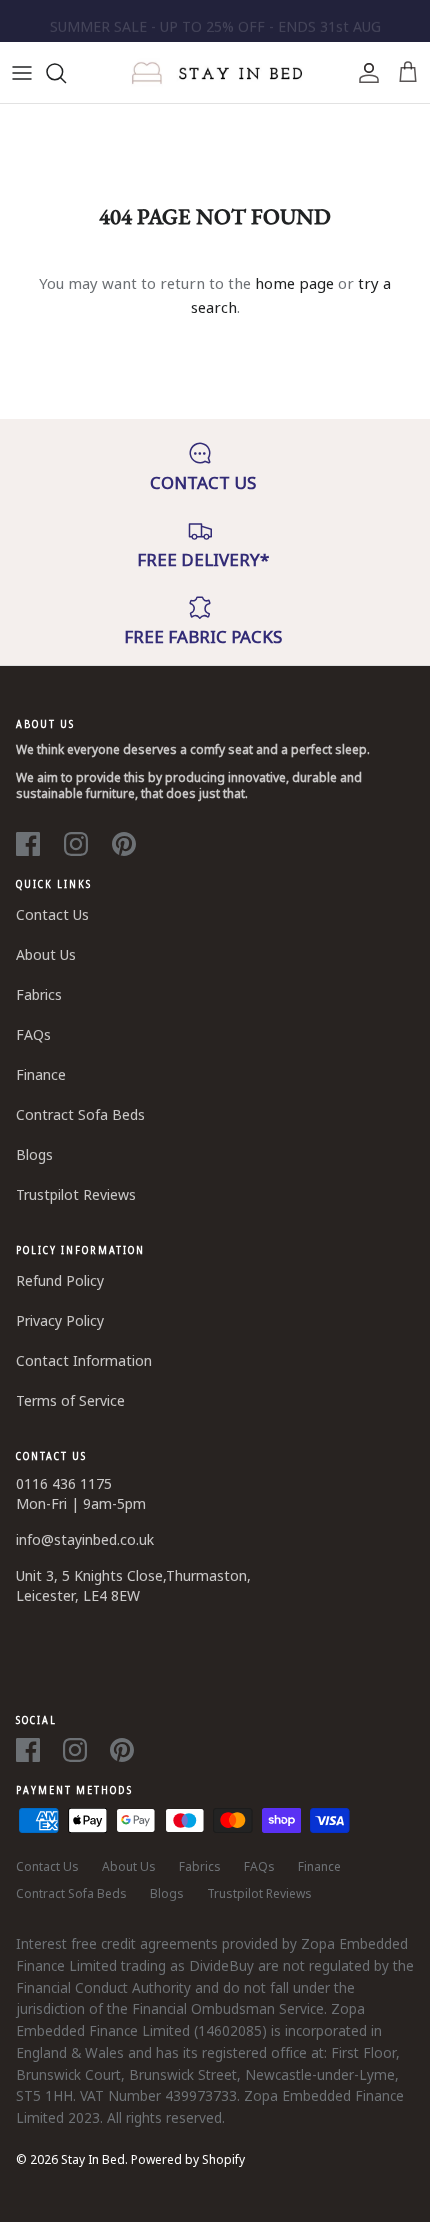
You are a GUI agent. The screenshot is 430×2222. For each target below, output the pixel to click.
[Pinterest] (124, 844)
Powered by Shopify (188, 2159)
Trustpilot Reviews (76, 1194)
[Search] (66, 73)
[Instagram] (76, 844)
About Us (46, 954)
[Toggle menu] (22, 73)
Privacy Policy (60, 1320)
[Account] (364, 73)
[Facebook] (28, 844)
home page (294, 283)
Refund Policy (60, 1280)
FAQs (33, 1034)
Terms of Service (70, 1400)
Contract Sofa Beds (80, 1114)
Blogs (34, 1154)
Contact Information (84, 1360)
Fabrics (39, 994)
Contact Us (52, 914)
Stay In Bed (93, 2159)
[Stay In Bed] (215, 73)
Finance (41, 1074)
